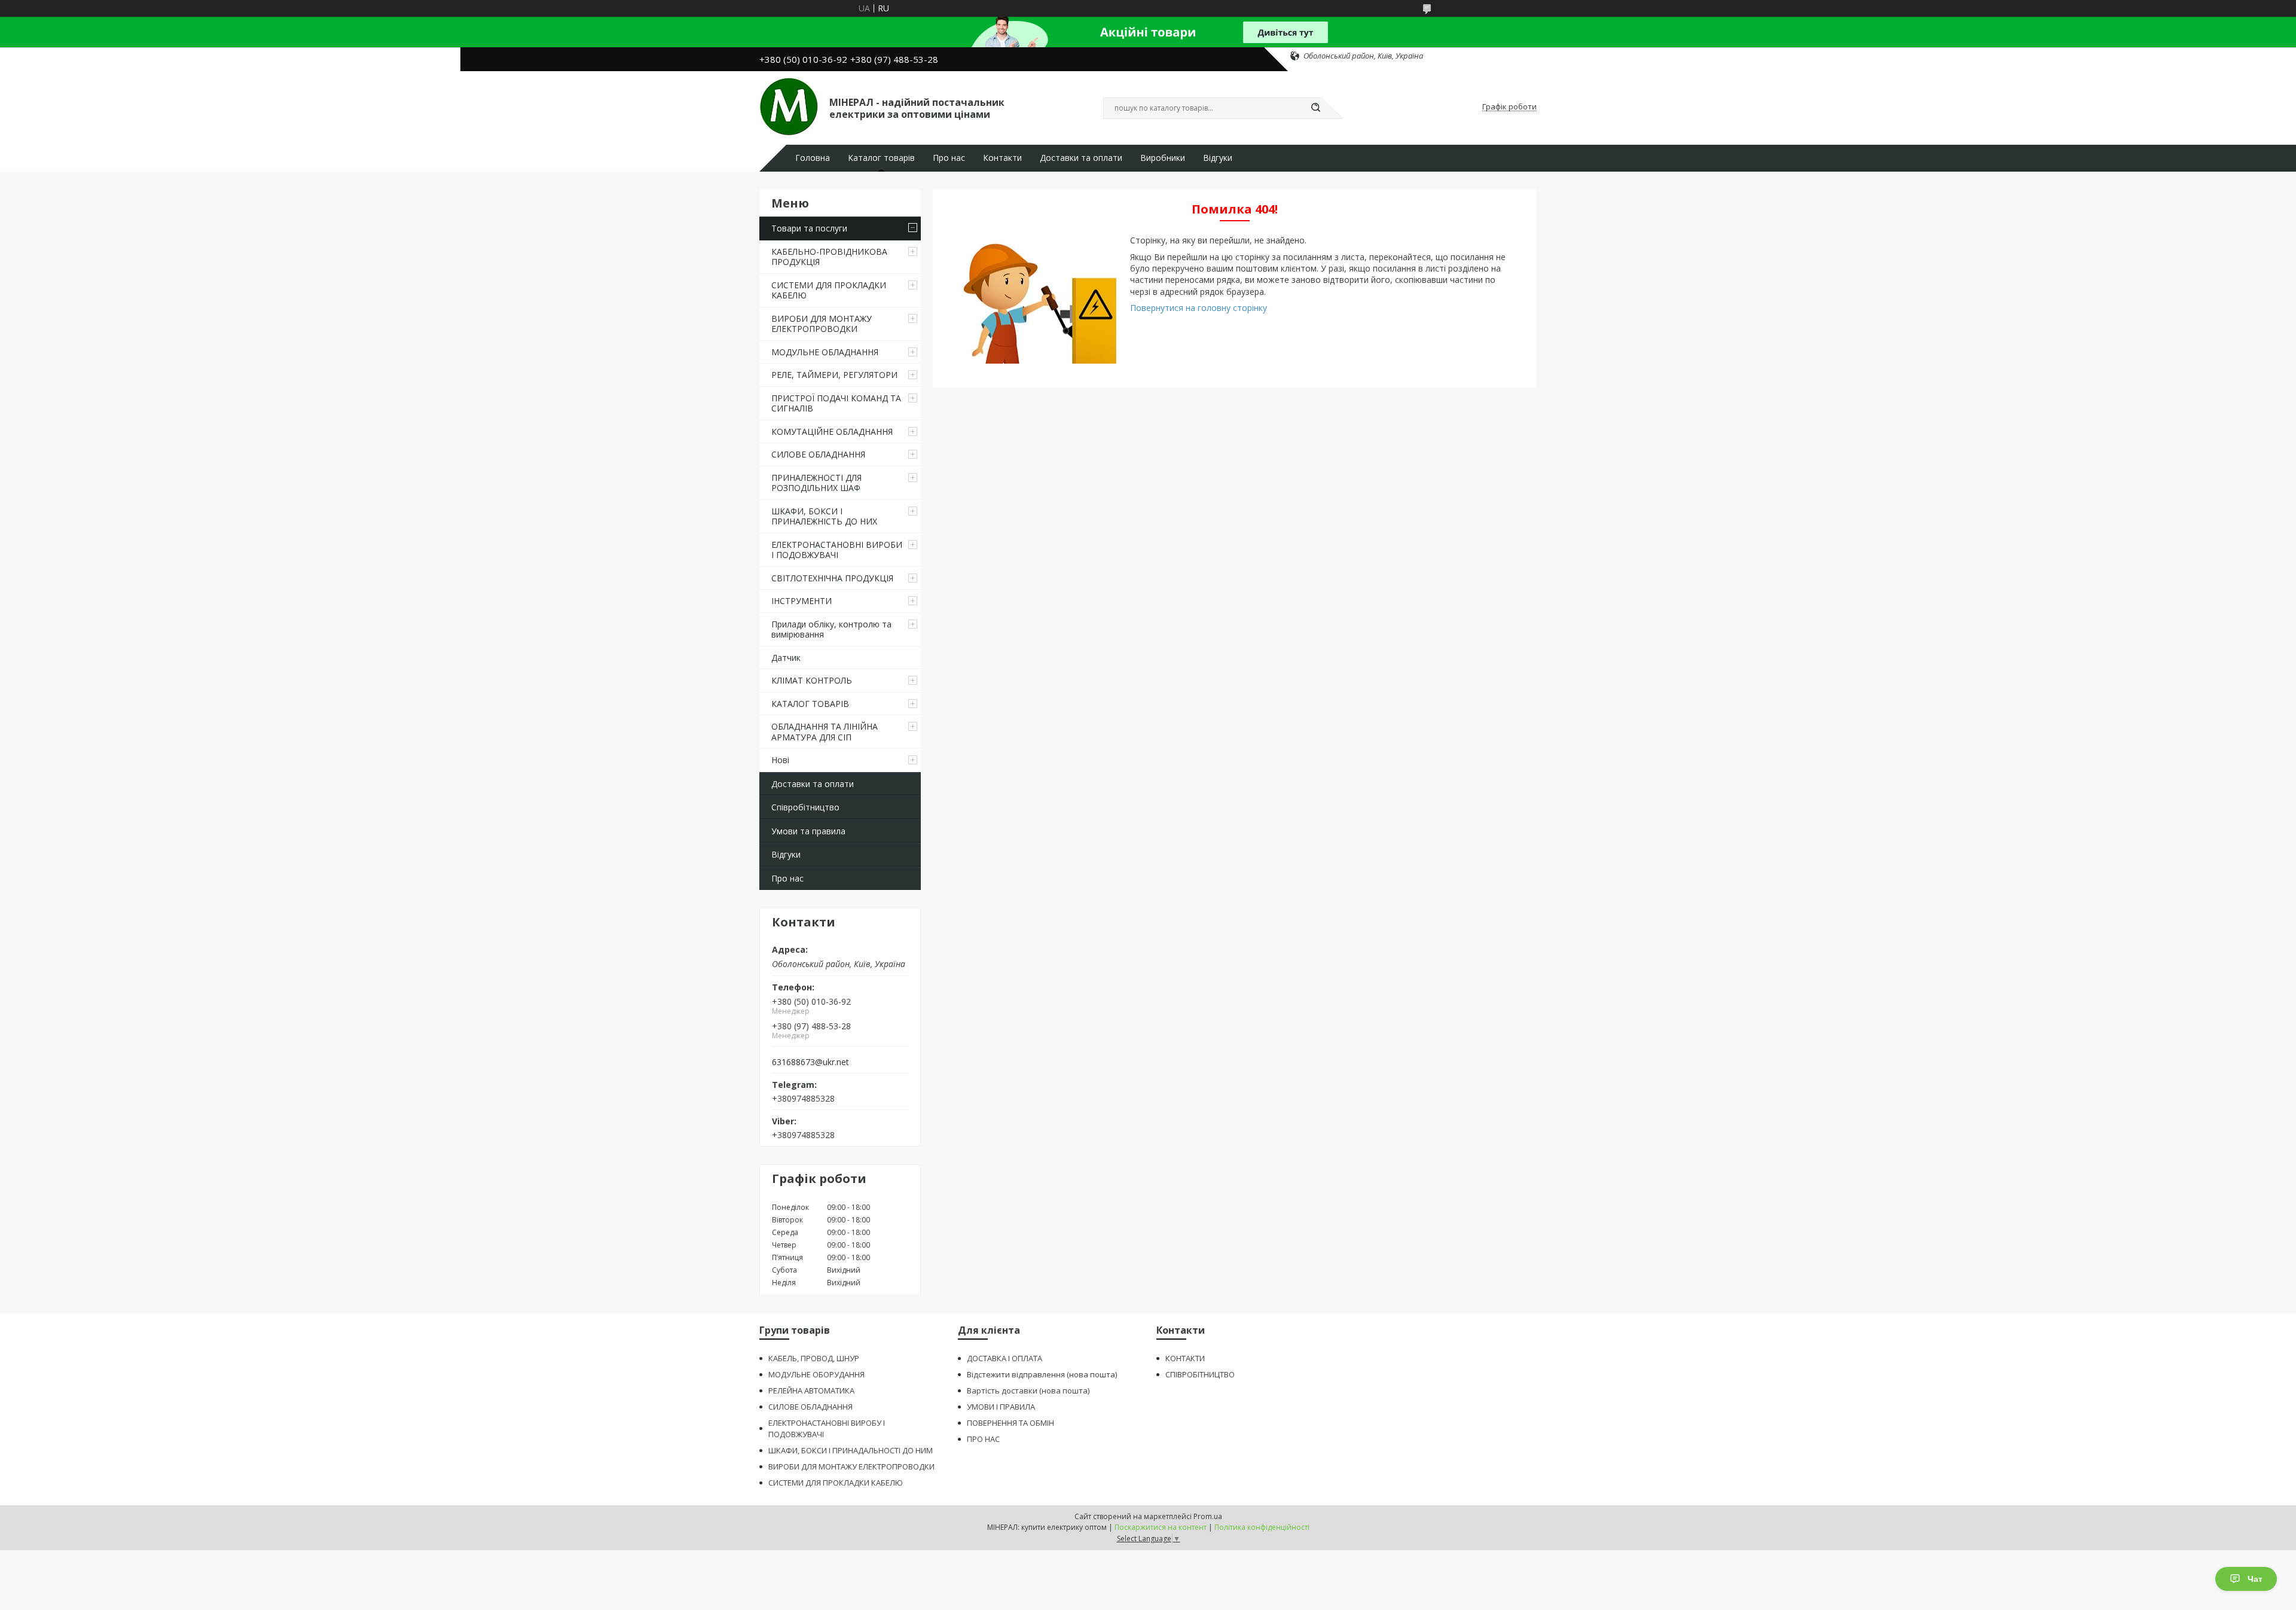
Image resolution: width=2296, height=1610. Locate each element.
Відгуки (1218, 158)
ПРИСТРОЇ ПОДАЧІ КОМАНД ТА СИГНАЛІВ (836, 403)
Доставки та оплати (1081, 158)
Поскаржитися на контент (1161, 1527)
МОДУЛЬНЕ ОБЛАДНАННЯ (825, 352)
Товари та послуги (809, 228)
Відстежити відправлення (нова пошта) (1042, 1374)
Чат (2255, 1579)
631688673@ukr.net (810, 1062)
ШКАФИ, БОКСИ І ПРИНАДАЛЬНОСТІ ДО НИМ (851, 1450)
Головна (813, 158)
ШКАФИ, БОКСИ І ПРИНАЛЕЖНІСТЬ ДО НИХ (824, 516)
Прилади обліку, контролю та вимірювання (831, 629)
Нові (780, 760)
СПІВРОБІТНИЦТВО (1200, 1374)
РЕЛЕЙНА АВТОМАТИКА (811, 1391)
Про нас (949, 158)
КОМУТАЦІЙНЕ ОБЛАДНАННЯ (832, 432)
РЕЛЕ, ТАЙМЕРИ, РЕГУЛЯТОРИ (834, 375)
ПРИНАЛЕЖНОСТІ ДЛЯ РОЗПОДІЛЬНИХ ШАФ (816, 483)
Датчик (786, 658)
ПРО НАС (983, 1439)
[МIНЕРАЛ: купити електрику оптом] (789, 107)
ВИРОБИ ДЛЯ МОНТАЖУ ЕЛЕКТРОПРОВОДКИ (822, 324)
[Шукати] (1315, 108)
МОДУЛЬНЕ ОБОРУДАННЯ (816, 1374)
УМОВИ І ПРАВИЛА (1001, 1407)
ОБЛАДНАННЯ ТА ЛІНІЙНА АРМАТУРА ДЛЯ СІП (825, 732)
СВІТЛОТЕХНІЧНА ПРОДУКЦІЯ (832, 578)
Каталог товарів (881, 158)
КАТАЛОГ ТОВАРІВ (810, 704)
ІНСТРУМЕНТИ (802, 601)
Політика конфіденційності (1262, 1527)
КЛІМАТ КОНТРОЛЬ (812, 680)
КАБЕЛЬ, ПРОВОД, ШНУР (814, 1358)
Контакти (1002, 158)
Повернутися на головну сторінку (1199, 308)
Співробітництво (805, 807)
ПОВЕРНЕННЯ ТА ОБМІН (1010, 1423)
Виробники (1163, 158)
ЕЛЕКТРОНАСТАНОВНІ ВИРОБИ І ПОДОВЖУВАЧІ (837, 550)
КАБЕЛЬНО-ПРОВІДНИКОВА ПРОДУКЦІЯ (829, 257)
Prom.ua (1208, 1516)
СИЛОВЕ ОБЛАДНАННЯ (818, 454)
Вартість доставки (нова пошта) (1028, 1391)
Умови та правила (808, 831)
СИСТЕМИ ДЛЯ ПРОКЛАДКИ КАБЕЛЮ (829, 290)
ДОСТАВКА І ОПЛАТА (1004, 1358)
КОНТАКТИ (1185, 1358)
